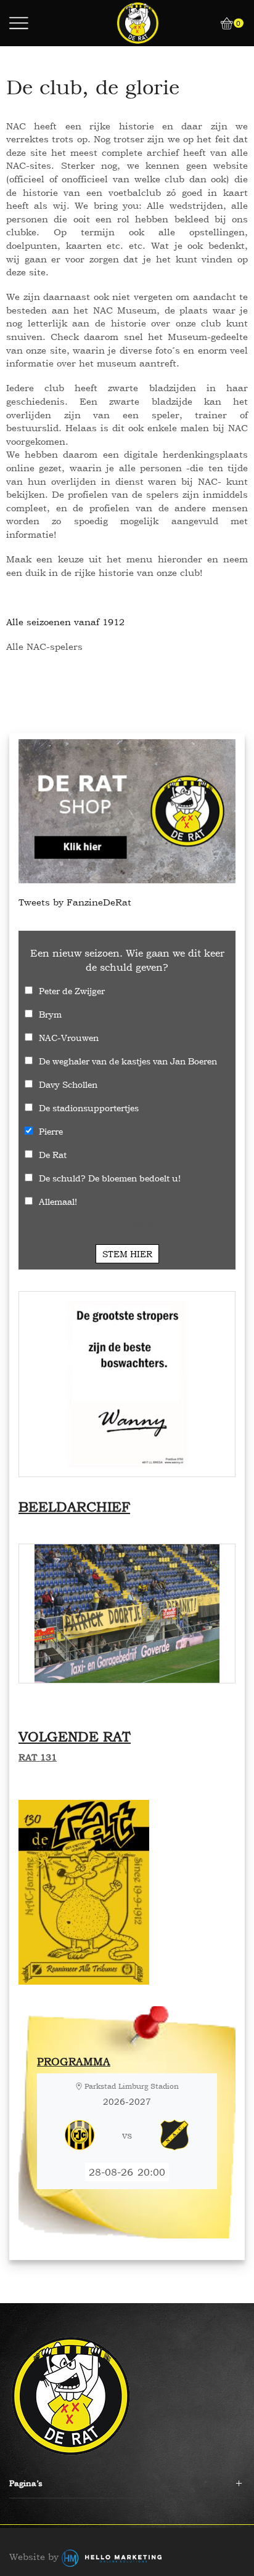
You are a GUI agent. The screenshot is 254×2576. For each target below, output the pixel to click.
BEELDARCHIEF (74, 1507)
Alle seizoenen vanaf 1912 (65, 622)
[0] (222, 23)
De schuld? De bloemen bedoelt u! (110, 1178)
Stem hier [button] (127, 1254)
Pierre (51, 1131)
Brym (50, 1014)
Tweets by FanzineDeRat (75, 902)
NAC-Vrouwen (69, 1038)
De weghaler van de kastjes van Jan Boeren (128, 1061)
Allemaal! (58, 1201)
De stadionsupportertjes (89, 1108)
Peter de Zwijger (72, 991)
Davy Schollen (68, 1084)
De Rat (53, 1155)
